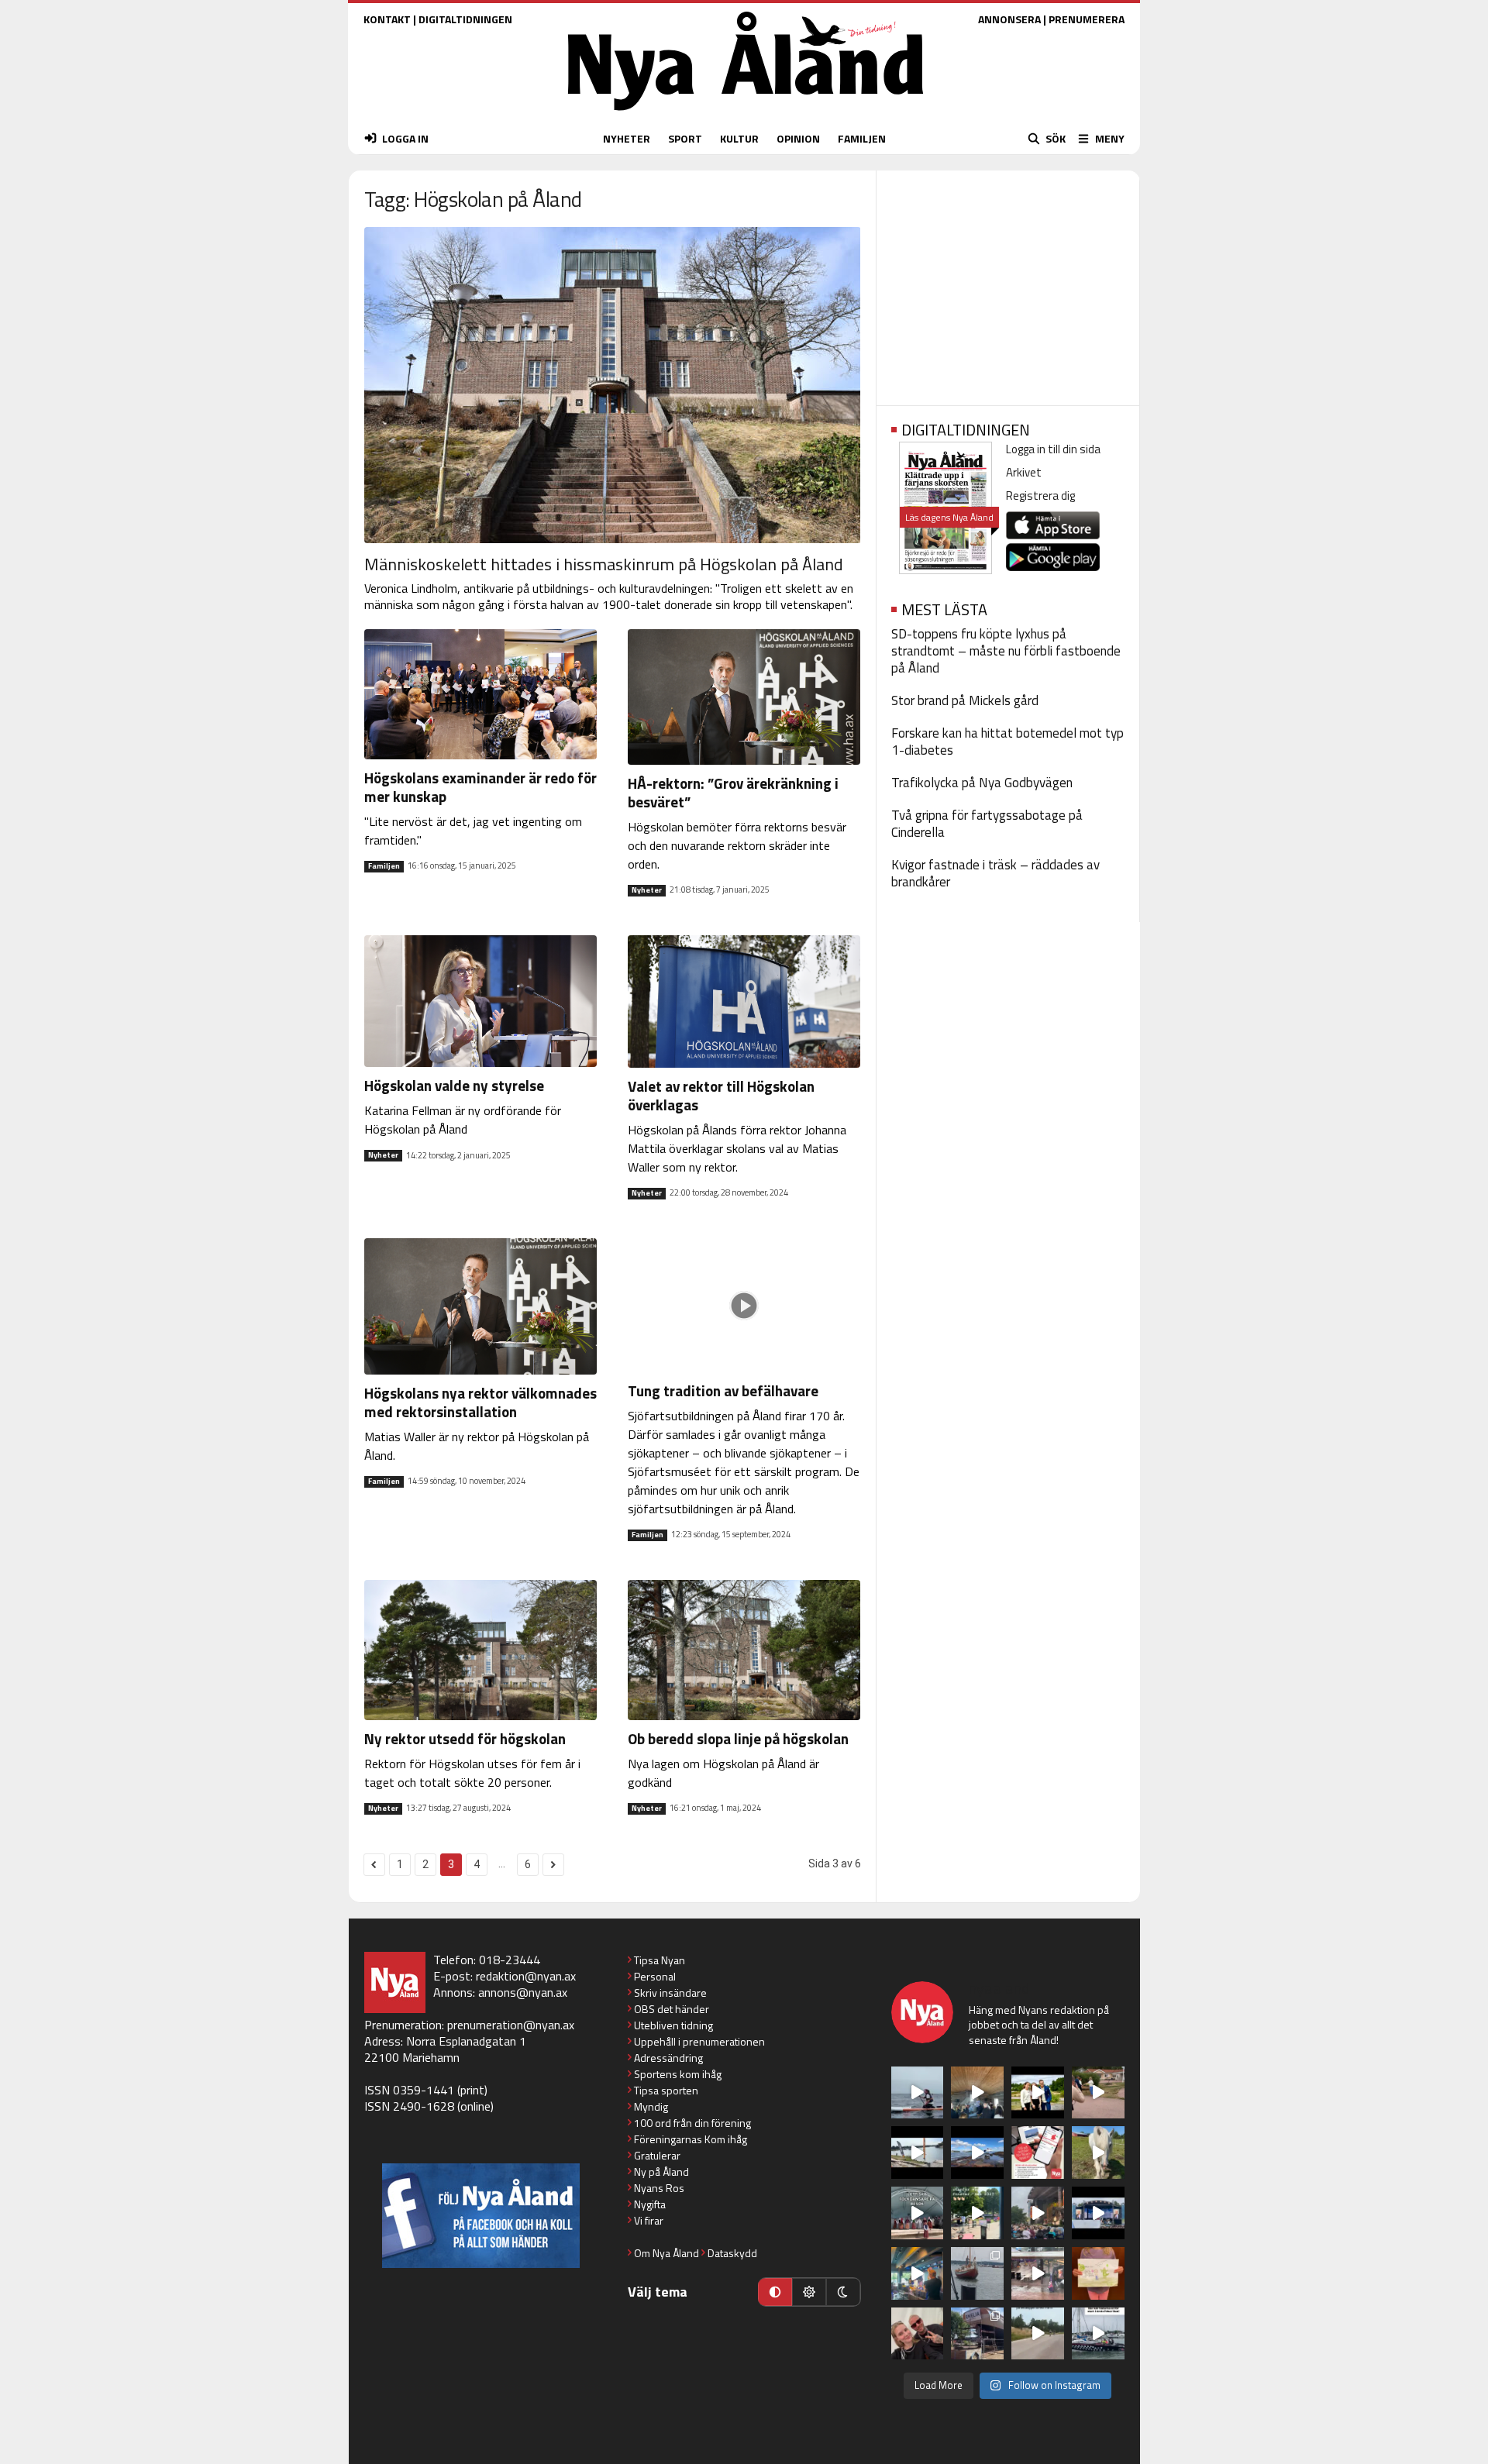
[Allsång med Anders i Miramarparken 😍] (1098, 2213)
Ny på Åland (661, 2171)
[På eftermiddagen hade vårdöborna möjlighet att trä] (1038, 2093)
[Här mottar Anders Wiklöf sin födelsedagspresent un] (918, 2273)
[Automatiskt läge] (775, 2292)
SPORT (685, 138)
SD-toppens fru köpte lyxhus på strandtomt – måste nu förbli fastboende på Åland (1006, 651)
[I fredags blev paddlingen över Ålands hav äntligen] (918, 2093)
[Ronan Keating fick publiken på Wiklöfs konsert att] (1038, 2213)
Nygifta (650, 2204)
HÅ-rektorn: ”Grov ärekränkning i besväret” (733, 792)
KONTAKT (387, 19)
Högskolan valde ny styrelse (454, 1085)
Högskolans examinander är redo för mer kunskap (480, 787)
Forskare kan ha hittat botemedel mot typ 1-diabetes (1007, 742)
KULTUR (739, 138)
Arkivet (1024, 472)
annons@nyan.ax (523, 1992)
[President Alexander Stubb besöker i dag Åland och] (1098, 2093)
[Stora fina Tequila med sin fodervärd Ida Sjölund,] (1098, 2153)
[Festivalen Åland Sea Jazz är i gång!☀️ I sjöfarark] (977, 2093)
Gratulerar (657, 2155)
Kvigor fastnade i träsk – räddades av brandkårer (995, 873)
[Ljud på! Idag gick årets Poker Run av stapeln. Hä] (1098, 2334)
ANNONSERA (1009, 19)
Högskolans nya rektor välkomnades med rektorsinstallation (480, 1402)
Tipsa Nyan (660, 1960)
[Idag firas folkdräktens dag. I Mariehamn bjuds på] (918, 2213)
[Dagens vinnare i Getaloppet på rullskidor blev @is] (1038, 2334)
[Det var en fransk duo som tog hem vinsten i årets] (918, 2153)
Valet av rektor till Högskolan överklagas (721, 1095)
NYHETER (627, 138)
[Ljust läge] (809, 2292)
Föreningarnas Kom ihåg (691, 2139)
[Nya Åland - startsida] (746, 114)
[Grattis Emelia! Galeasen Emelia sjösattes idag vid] (977, 2273)
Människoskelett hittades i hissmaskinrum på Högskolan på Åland (604, 564)
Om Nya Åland (666, 2253)
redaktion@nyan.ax (526, 1976)
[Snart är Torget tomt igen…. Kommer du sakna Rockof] (977, 2213)
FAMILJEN (862, 138)
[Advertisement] (1008, 283)
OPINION (798, 138)
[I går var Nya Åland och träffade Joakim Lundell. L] (918, 2334)
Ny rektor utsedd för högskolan (465, 1738)
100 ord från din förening (692, 2123)
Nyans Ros (659, 2188)
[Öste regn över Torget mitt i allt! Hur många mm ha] (1038, 2273)
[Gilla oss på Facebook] (481, 2216)
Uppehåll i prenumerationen (699, 2041)
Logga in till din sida (1053, 449)
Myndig (651, 2106)
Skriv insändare (670, 1993)
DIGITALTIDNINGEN (465, 19)
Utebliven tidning (673, 2025)
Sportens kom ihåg (678, 2074)
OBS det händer (672, 2009)
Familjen (384, 866)
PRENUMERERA (1087, 19)
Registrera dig (1040, 496)
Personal (655, 1976)
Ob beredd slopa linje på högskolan (738, 1738)
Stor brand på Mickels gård (965, 700)
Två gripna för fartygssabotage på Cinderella (987, 824)
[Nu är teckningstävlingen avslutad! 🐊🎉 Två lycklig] (1098, 2273)
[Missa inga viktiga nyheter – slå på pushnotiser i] (1038, 2153)
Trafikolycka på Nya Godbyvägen (982, 783)
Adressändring (668, 2058)
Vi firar (649, 2220)
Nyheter (647, 890)
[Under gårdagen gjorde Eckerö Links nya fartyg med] (977, 2153)
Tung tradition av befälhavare (723, 1390)
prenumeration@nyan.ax (511, 2025)
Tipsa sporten (666, 2090)
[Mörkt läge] (843, 2292)
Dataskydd (732, 2253)
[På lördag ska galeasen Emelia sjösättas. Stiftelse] (977, 2334)
